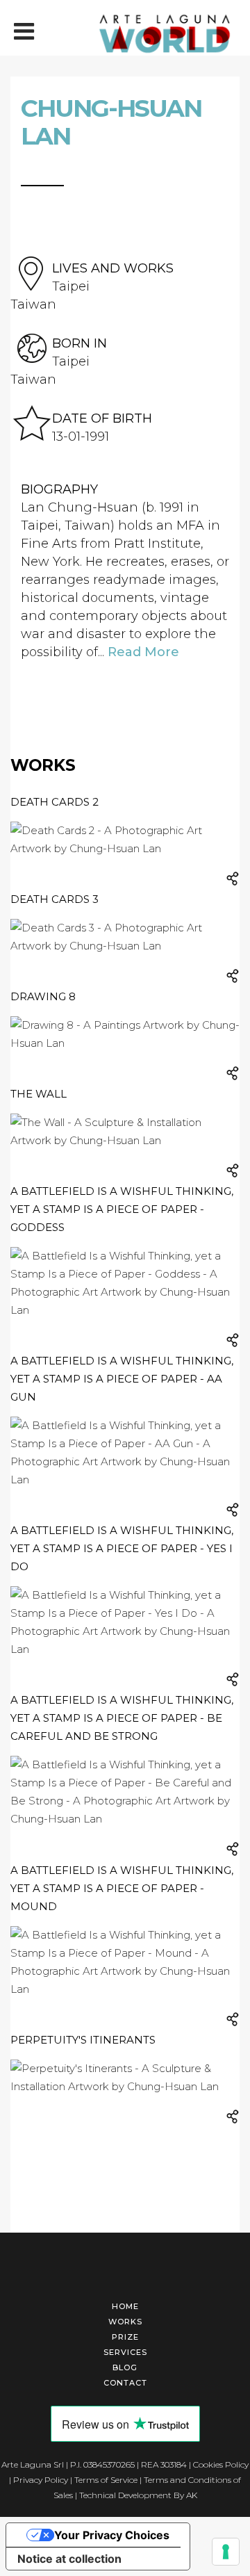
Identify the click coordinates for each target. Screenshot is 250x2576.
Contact (125, 2383)
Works (125, 2322)
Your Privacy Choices (112, 2535)
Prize (125, 2337)
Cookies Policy (221, 2464)
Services (125, 2352)
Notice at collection (69, 2559)
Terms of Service (106, 2480)
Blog (125, 2367)
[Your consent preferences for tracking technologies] (226, 2552)
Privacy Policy (41, 2480)
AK (192, 2495)
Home (125, 2306)
